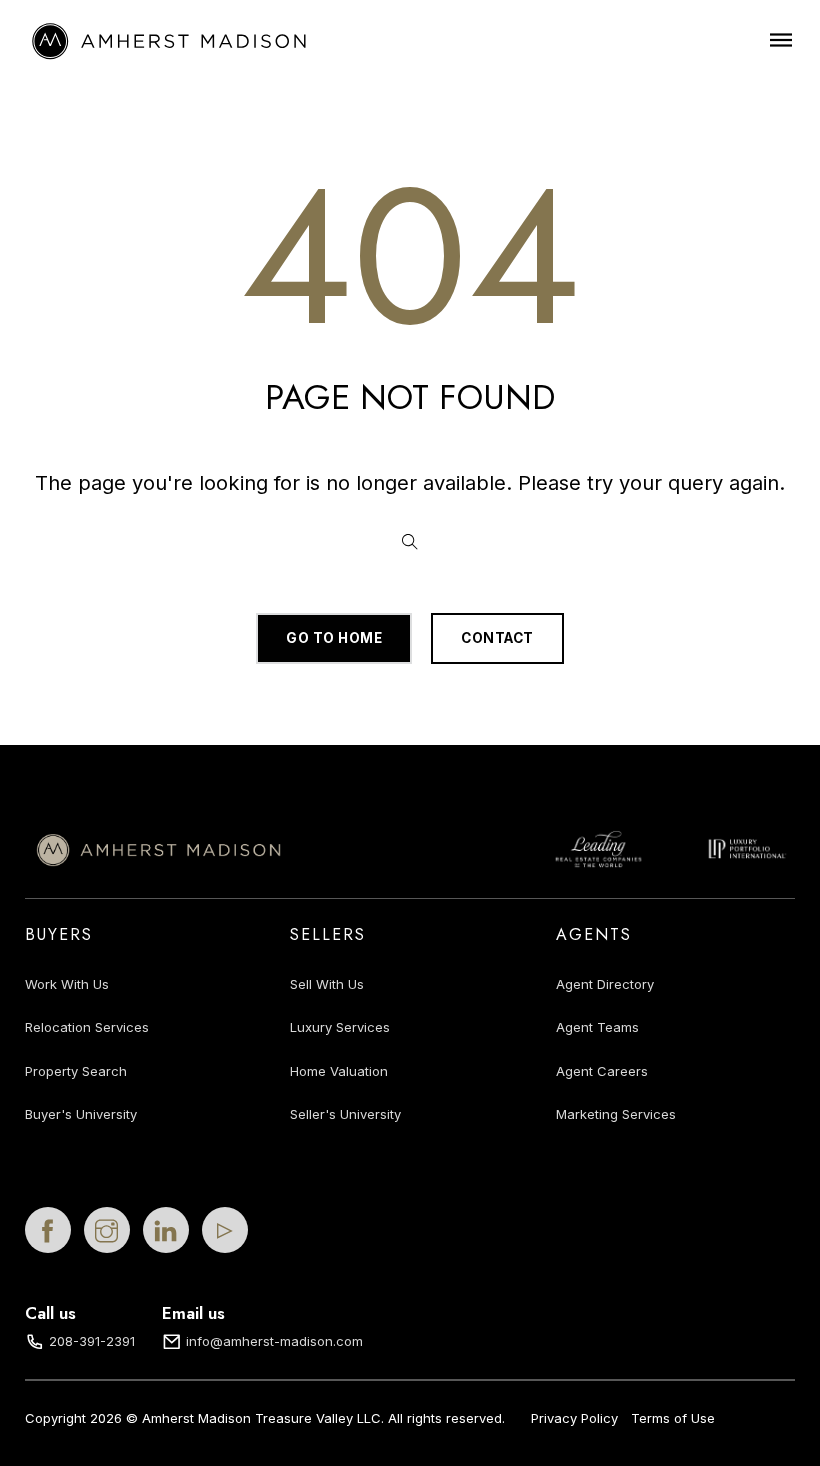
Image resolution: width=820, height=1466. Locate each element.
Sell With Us (327, 984)
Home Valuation (339, 1071)
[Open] (781, 39)
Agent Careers (602, 1071)
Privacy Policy (574, 1418)
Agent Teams (597, 1027)
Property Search (76, 1071)
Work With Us (67, 984)
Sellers (328, 934)
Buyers (59, 934)
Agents (594, 934)
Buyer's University (81, 1114)
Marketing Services (616, 1114)
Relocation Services (87, 1027)
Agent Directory (605, 984)
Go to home (334, 638)
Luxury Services (340, 1027)
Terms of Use (673, 1418)
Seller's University (345, 1114)
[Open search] (410, 542)
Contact (497, 638)
